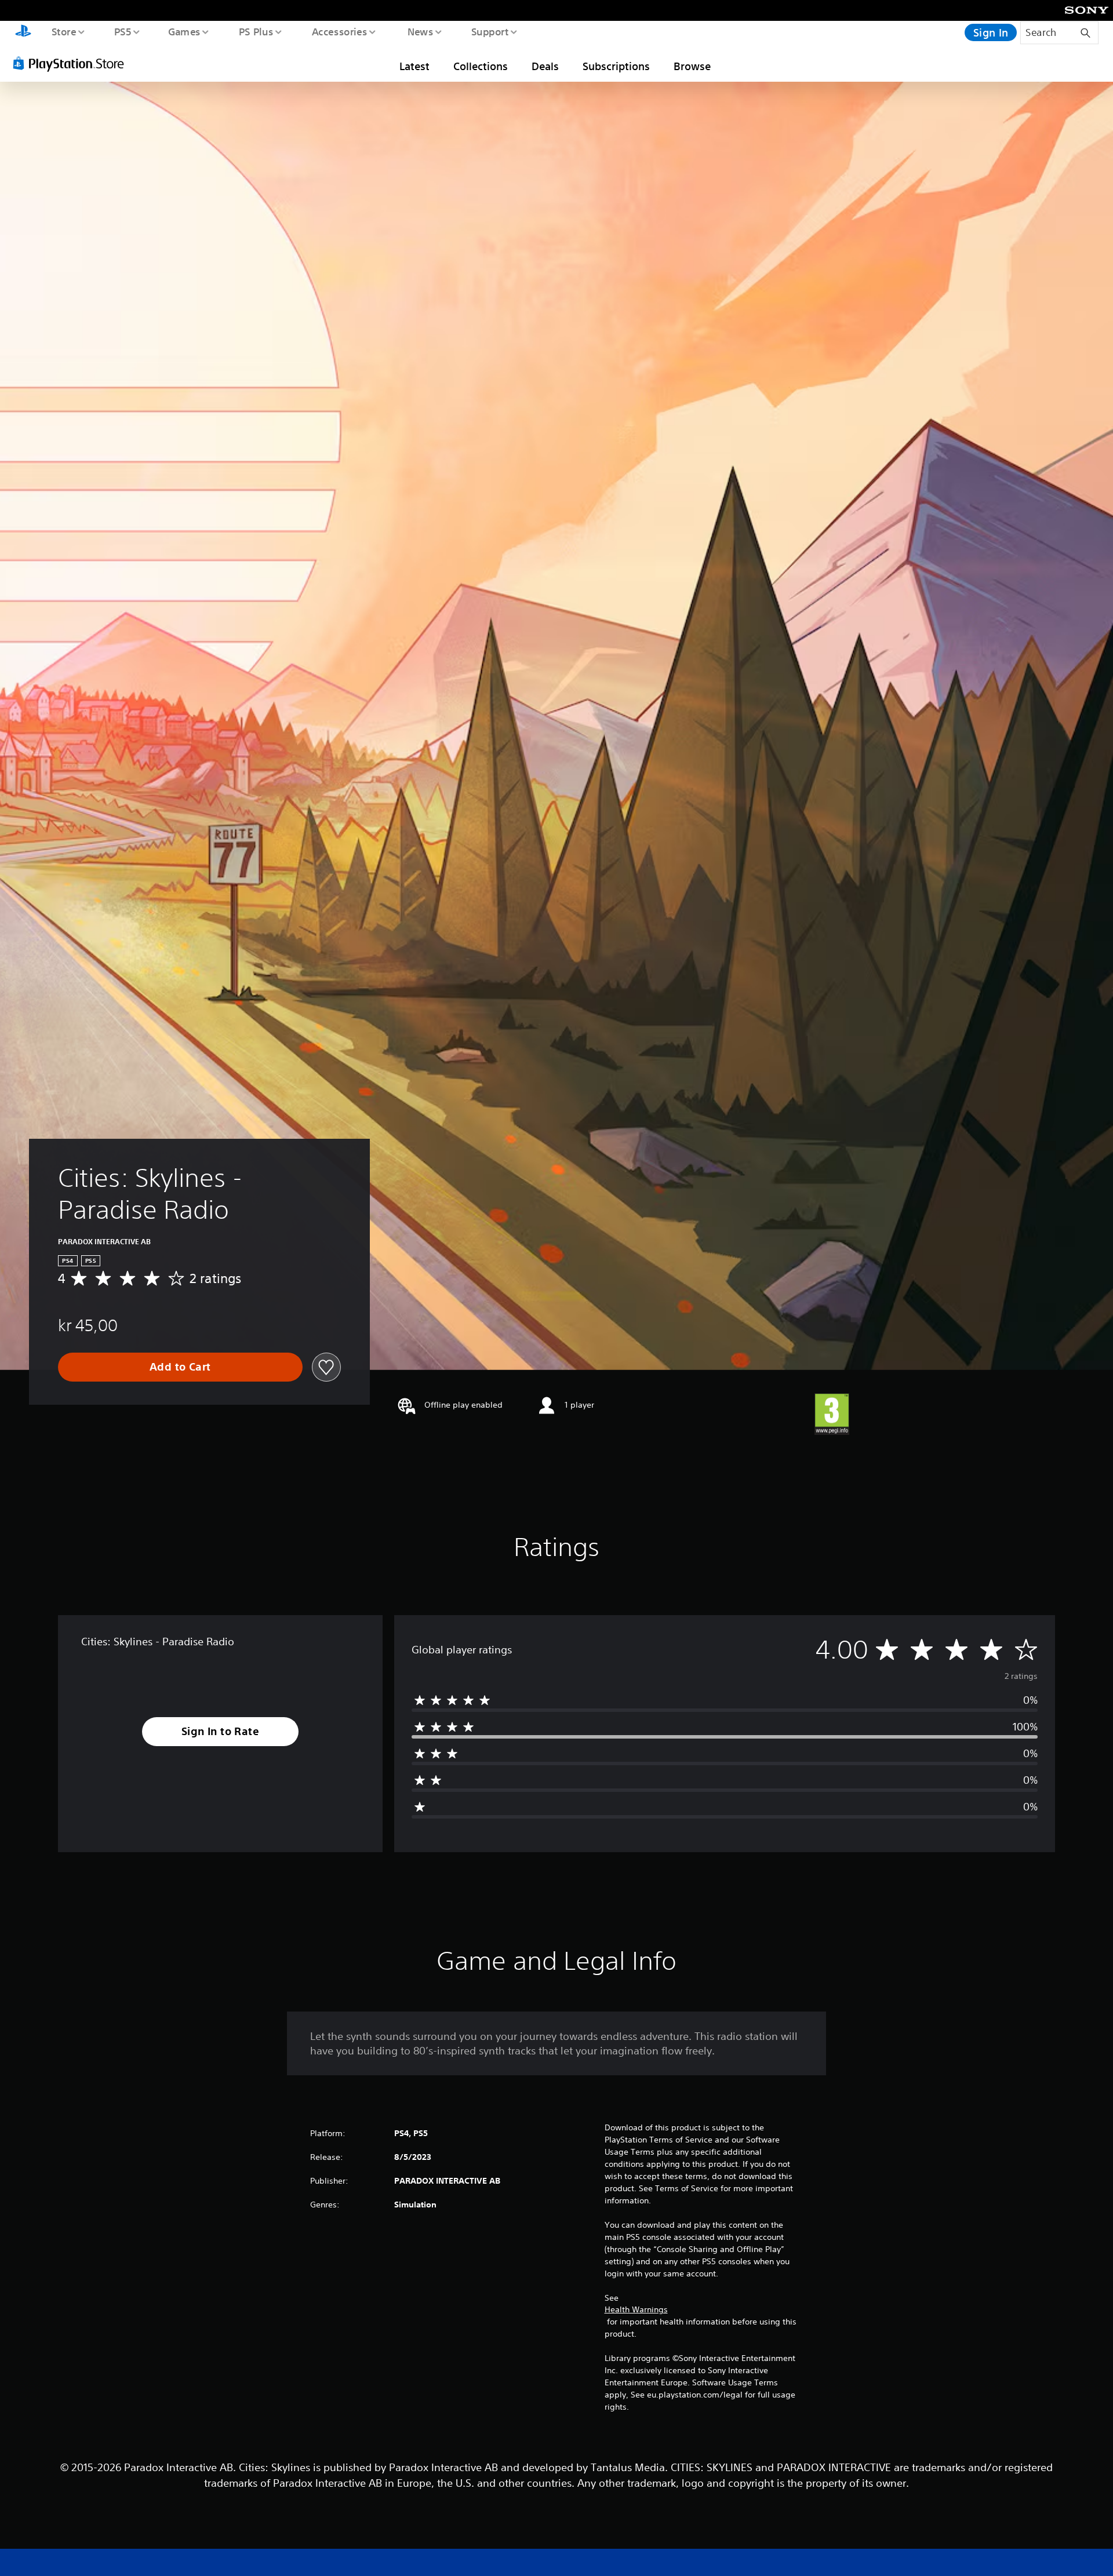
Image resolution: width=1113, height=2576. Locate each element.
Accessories (339, 31)
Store (63, 31)
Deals (545, 66)
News (421, 31)
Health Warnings (636, 2309)
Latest (414, 66)
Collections (481, 66)
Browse (692, 66)
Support (490, 31)
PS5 (122, 31)
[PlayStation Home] (23, 32)
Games (184, 31)
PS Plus (256, 31)
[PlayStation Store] (72, 63)
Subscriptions (616, 66)
